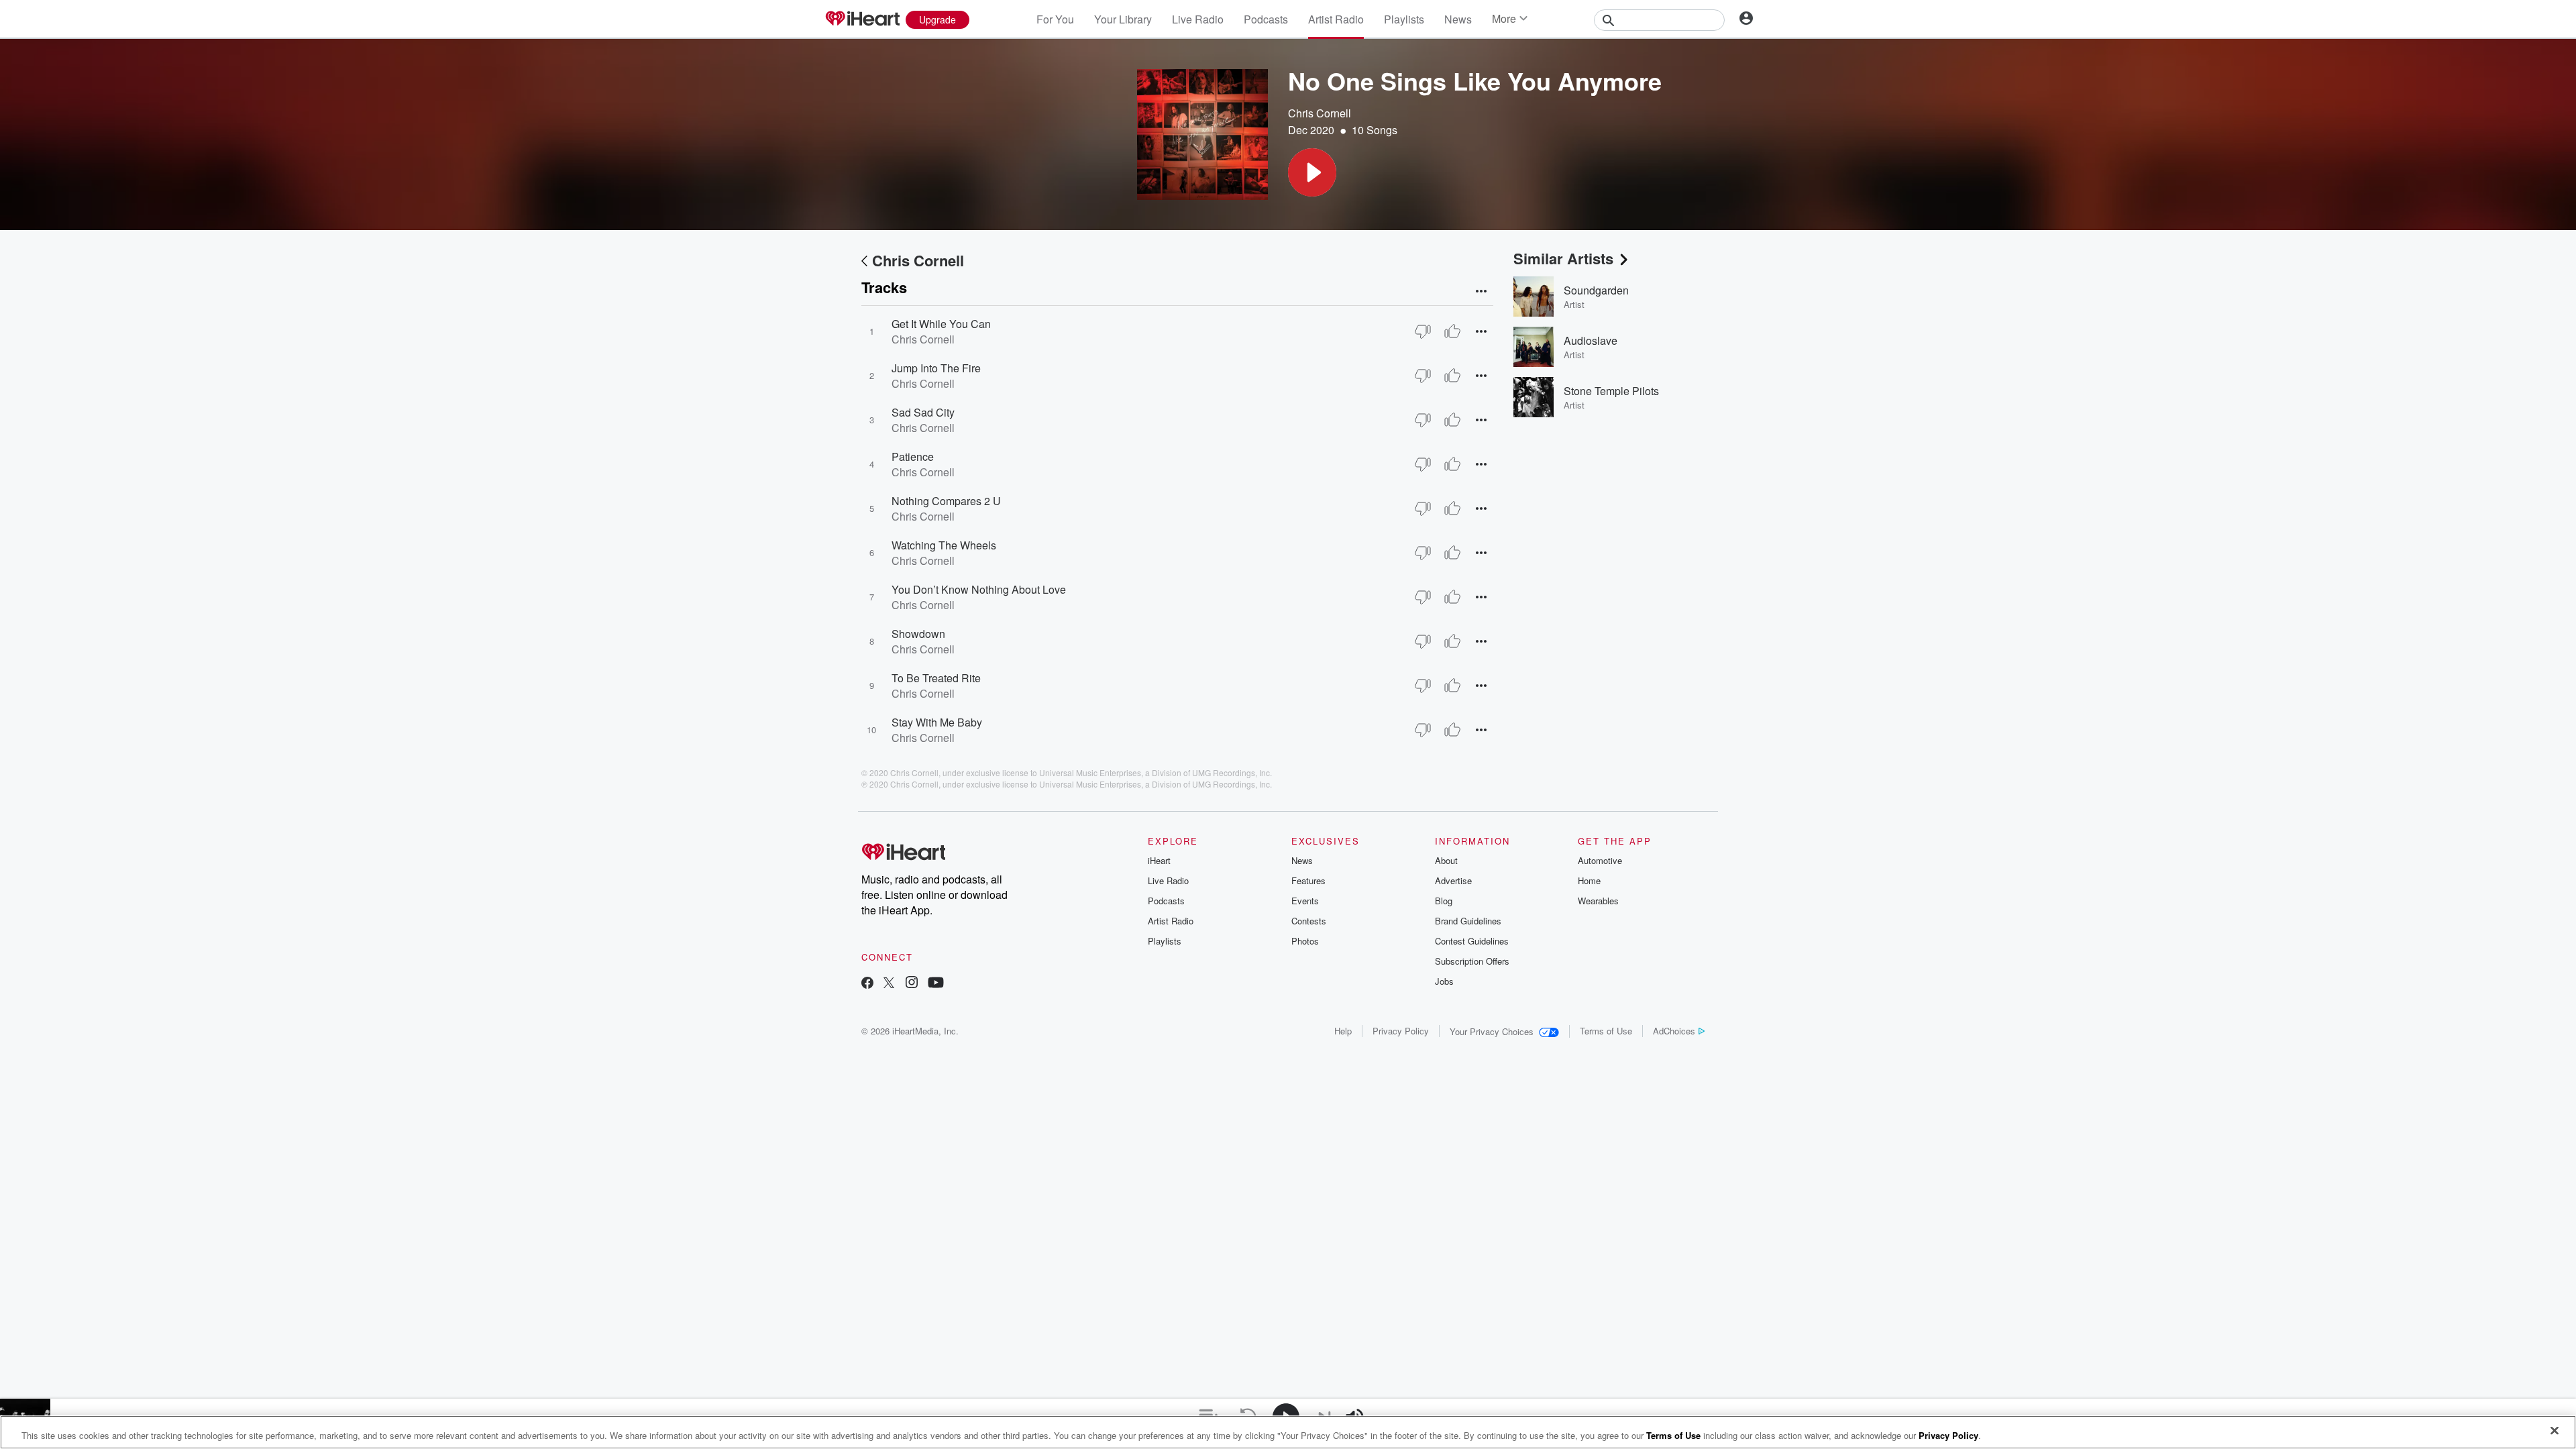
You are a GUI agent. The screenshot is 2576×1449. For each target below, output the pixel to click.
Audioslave (1591, 340)
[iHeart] (862, 19)
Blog (1444, 901)
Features (1308, 880)
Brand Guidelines (1468, 921)
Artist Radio (1336, 19)
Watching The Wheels (944, 545)
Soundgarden (1596, 290)
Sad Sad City (923, 412)
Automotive (1600, 860)
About (1446, 860)
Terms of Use (1606, 1031)
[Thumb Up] (1452, 331)
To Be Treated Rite (936, 678)
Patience (913, 457)
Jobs (1444, 981)
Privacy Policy (1401, 1031)
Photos (1305, 941)
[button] (1312, 172)
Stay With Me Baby (937, 722)
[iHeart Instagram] (912, 984)
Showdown (918, 634)
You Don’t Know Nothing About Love (979, 589)
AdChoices (1674, 1031)
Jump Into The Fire (936, 368)
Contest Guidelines (1472, 941)
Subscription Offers (1472, 961)
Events (1305, 901)
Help (1343, 1031)
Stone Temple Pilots (1611, 391)
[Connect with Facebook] (867, 984)
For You (1055, 19)
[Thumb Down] (1423, 331)
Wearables (1598, 901)
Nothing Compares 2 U (946, 501)
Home (1589, 880)
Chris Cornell (1320, 113)
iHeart (1159, 860)
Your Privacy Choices (1492, 1031)
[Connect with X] (889, 984)
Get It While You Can (941, 324)
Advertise (1453, 880)
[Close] (2555, 1431)
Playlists (1404, 19)
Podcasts (1266, 19)
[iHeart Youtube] (936, 984)
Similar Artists (1563, 258)
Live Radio (1198, 19)
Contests (1309, 921)
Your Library (1123, 19)
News (1458, 19)
